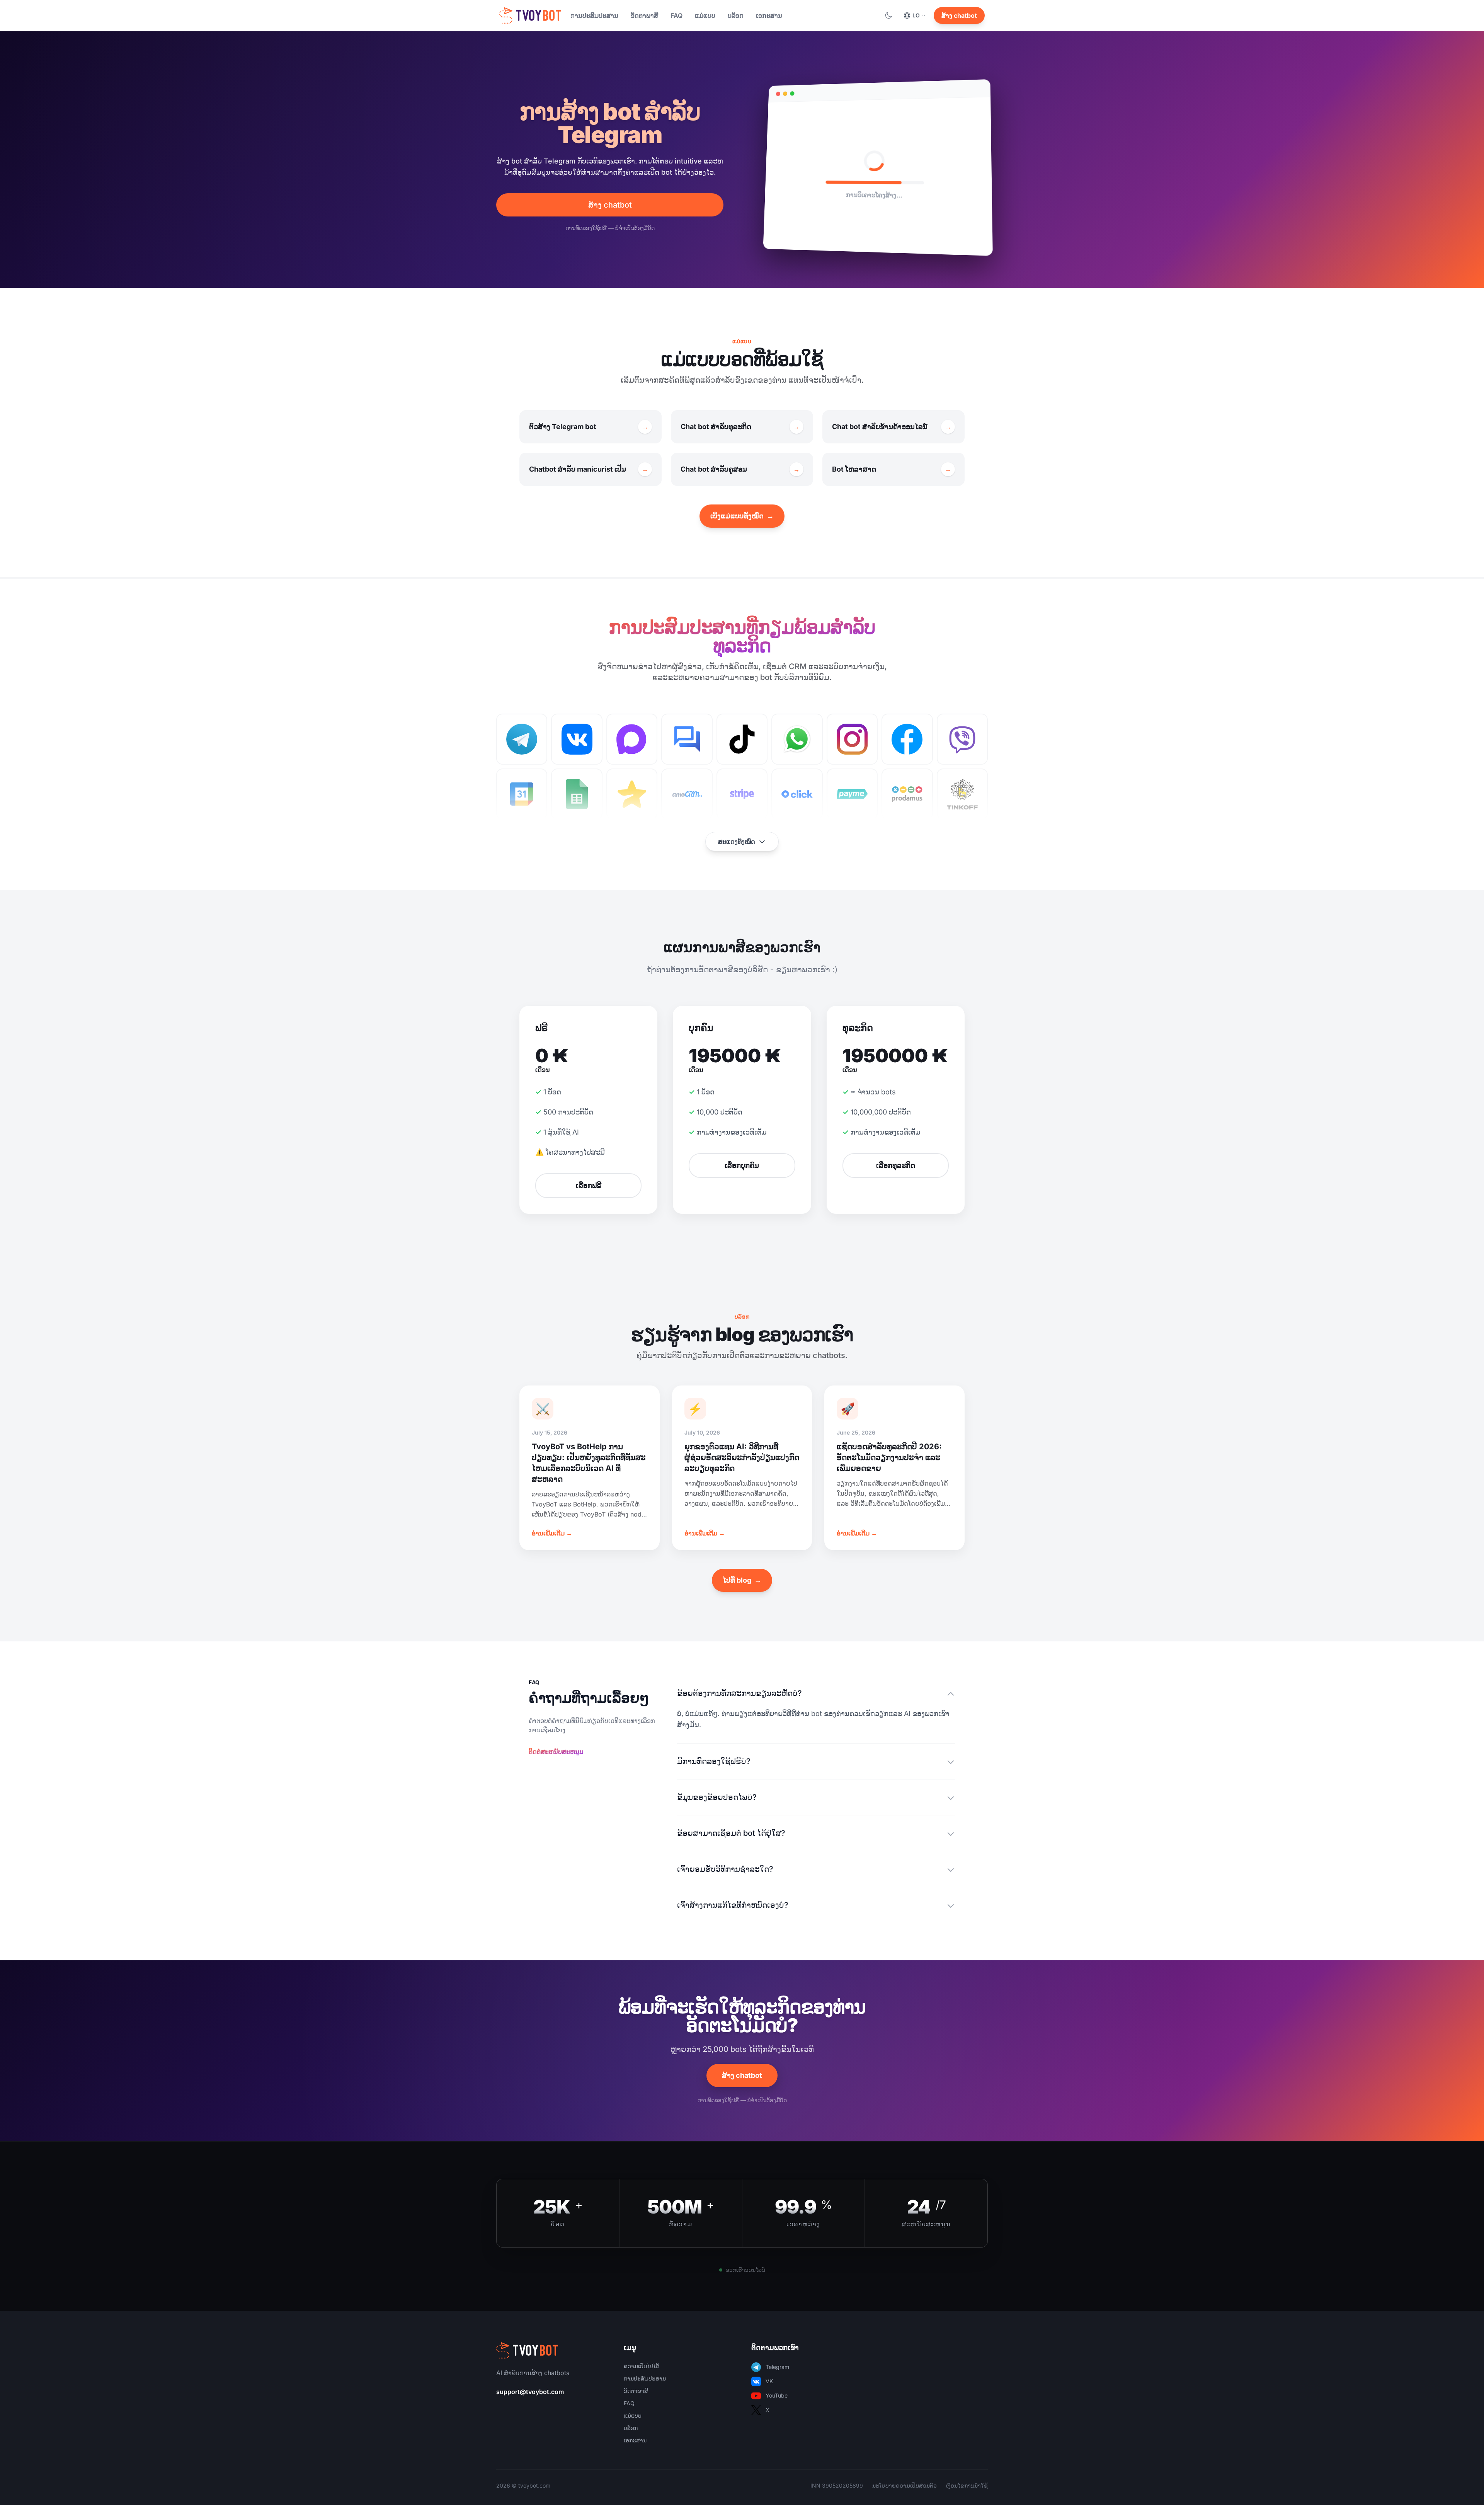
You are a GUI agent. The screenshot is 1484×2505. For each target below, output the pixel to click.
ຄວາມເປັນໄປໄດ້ (642, 2366)
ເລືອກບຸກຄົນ (742, 1165)
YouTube (777, 2395)
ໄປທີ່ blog (742, 1580)
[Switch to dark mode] (888, 15)
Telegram (777, 2367)
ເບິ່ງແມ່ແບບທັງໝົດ (742, 516)
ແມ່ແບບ (705, 15)
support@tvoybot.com (530, 2392)
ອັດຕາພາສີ (644, 15)
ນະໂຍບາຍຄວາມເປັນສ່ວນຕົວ (905, 2485)
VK (769, 2381)
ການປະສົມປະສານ (594, 15)
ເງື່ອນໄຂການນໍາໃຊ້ (967, 2485)
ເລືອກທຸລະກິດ (896, 1165)
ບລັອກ (736, 15)
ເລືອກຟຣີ (589, 1185)
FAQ (676, 15)
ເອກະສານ (769, 15)
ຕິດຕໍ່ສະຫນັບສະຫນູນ (556, 1752)
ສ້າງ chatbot (959, 15)
